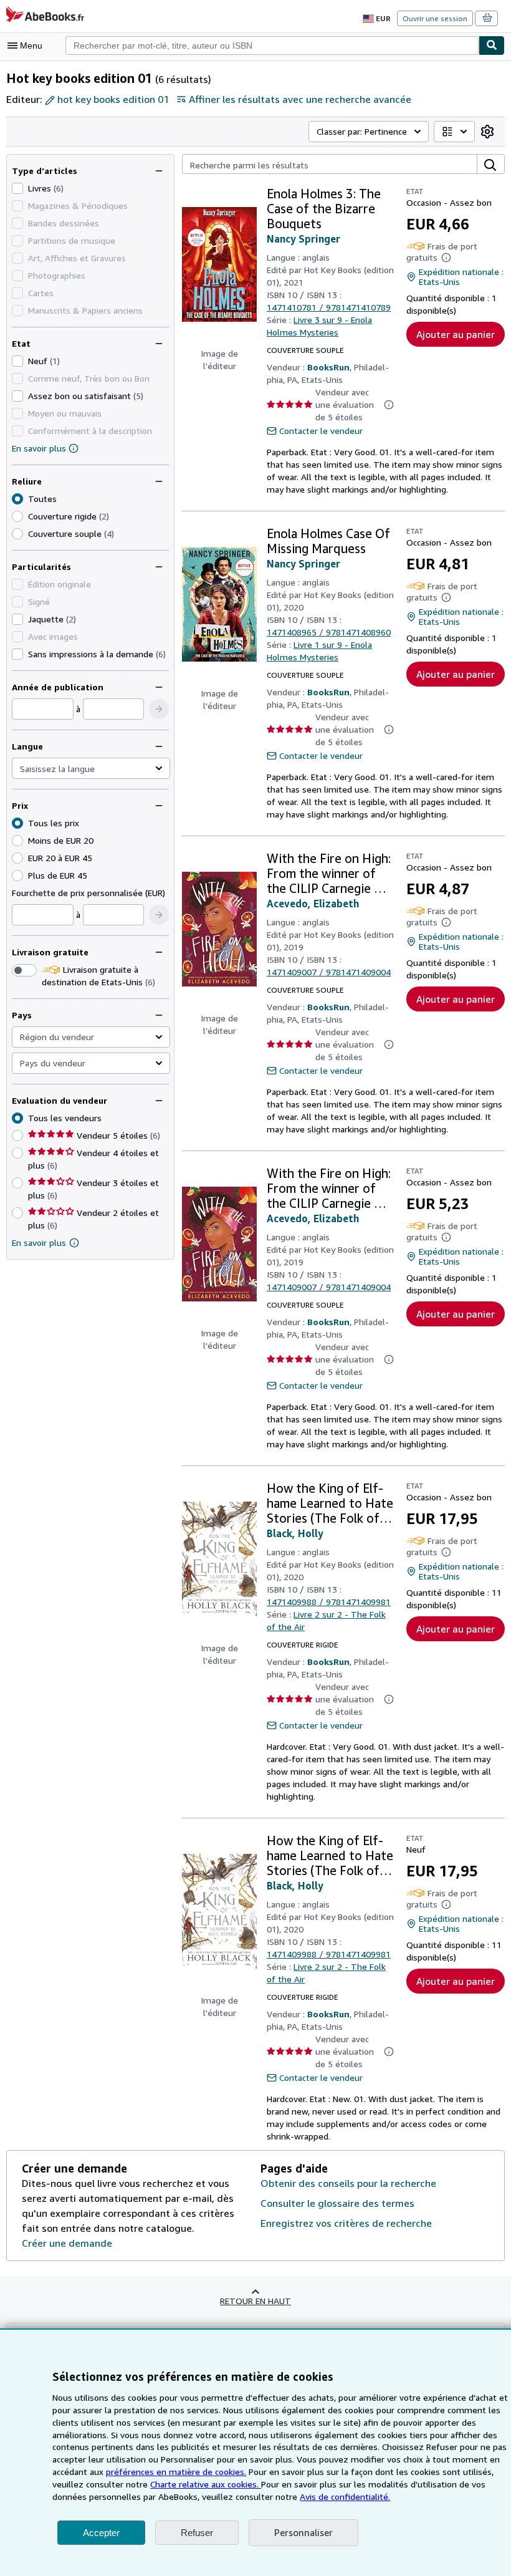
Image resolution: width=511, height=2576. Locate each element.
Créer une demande (67, 2243)
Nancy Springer (303, 239)
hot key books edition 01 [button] (113, 99)
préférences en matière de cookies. (176, 2472)
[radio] (17, 516)
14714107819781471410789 (329, 307)
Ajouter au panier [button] (456, 334)
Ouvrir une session (435, 18)
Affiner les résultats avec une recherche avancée (300, 99)
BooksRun (328, 367)
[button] (159, 709)
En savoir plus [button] (39, 1242)
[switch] (24, 970)
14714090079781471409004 (329, 972)
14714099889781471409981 (329, 1602)
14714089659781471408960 (329, 632)
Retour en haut (255, 2301)
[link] (487, 132)
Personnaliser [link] (303, 2532)
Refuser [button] (197, 2533)
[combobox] (272, 46)
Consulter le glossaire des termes (337, 2203)
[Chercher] (492, 46)
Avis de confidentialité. (345, 2496)
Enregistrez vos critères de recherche (346, 2223)
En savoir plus (39, 448)
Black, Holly (295, 1533)
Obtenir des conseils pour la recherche (348, 2183)
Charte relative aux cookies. (206, 2484)
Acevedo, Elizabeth (313, 904)
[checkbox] (17, 188)
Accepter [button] (101, 2533)
